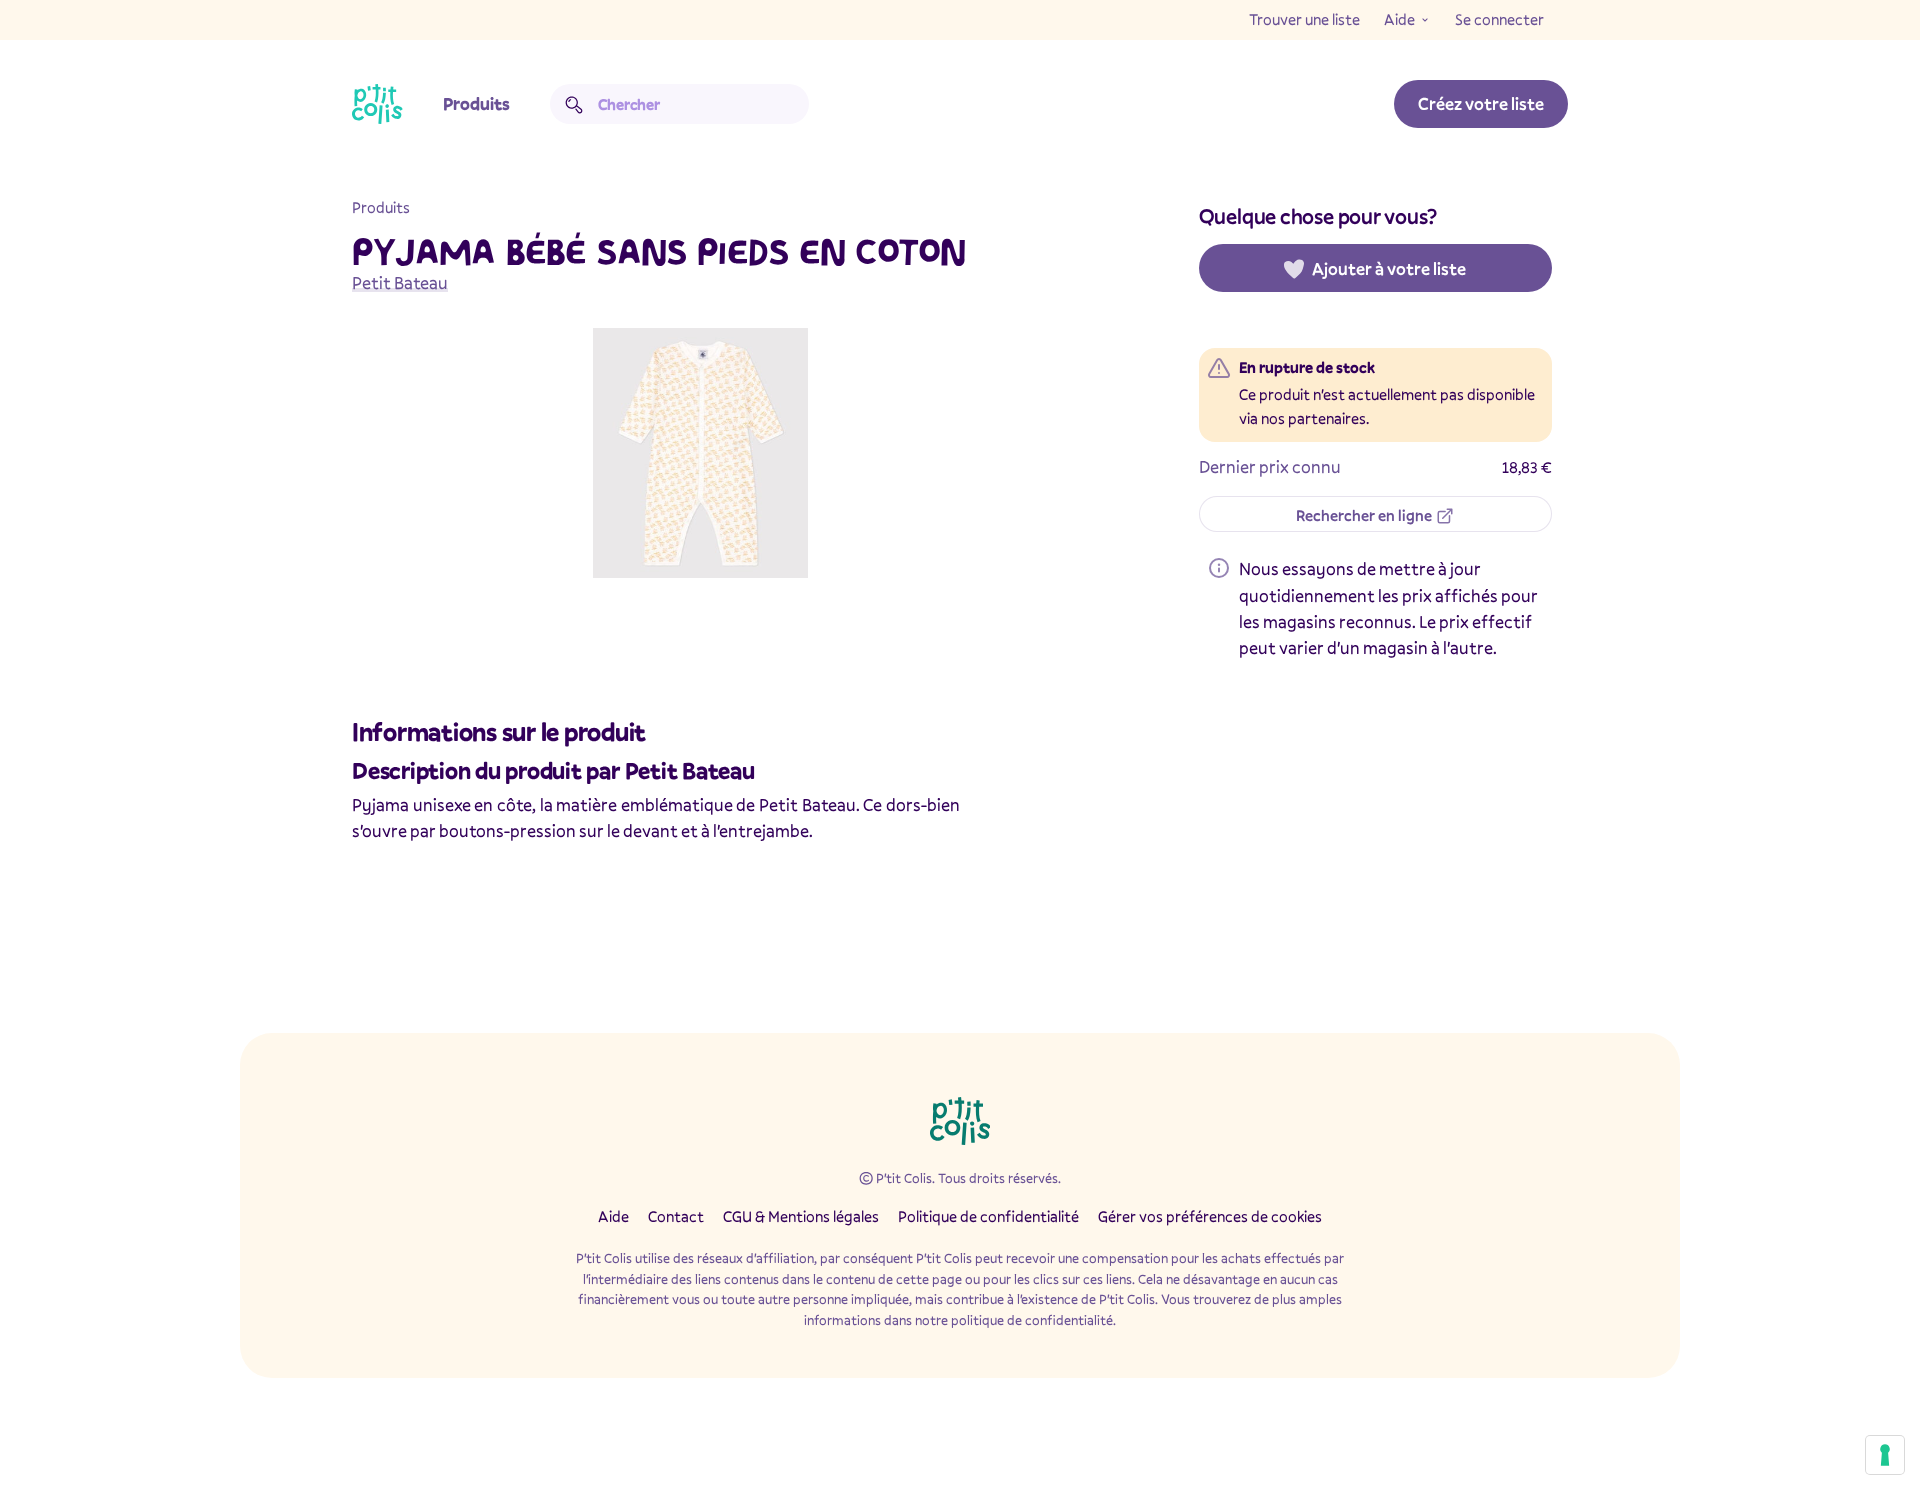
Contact (676, 1216)
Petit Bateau (400, 282)
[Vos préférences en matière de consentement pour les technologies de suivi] (1885, 1455)
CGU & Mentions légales (801, 1216)
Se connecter (1499, 19)
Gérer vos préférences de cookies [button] (1210, 1216)
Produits (476, 103)
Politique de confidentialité (988, 1216)
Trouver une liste (1304, 19)
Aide (1399, 19)
